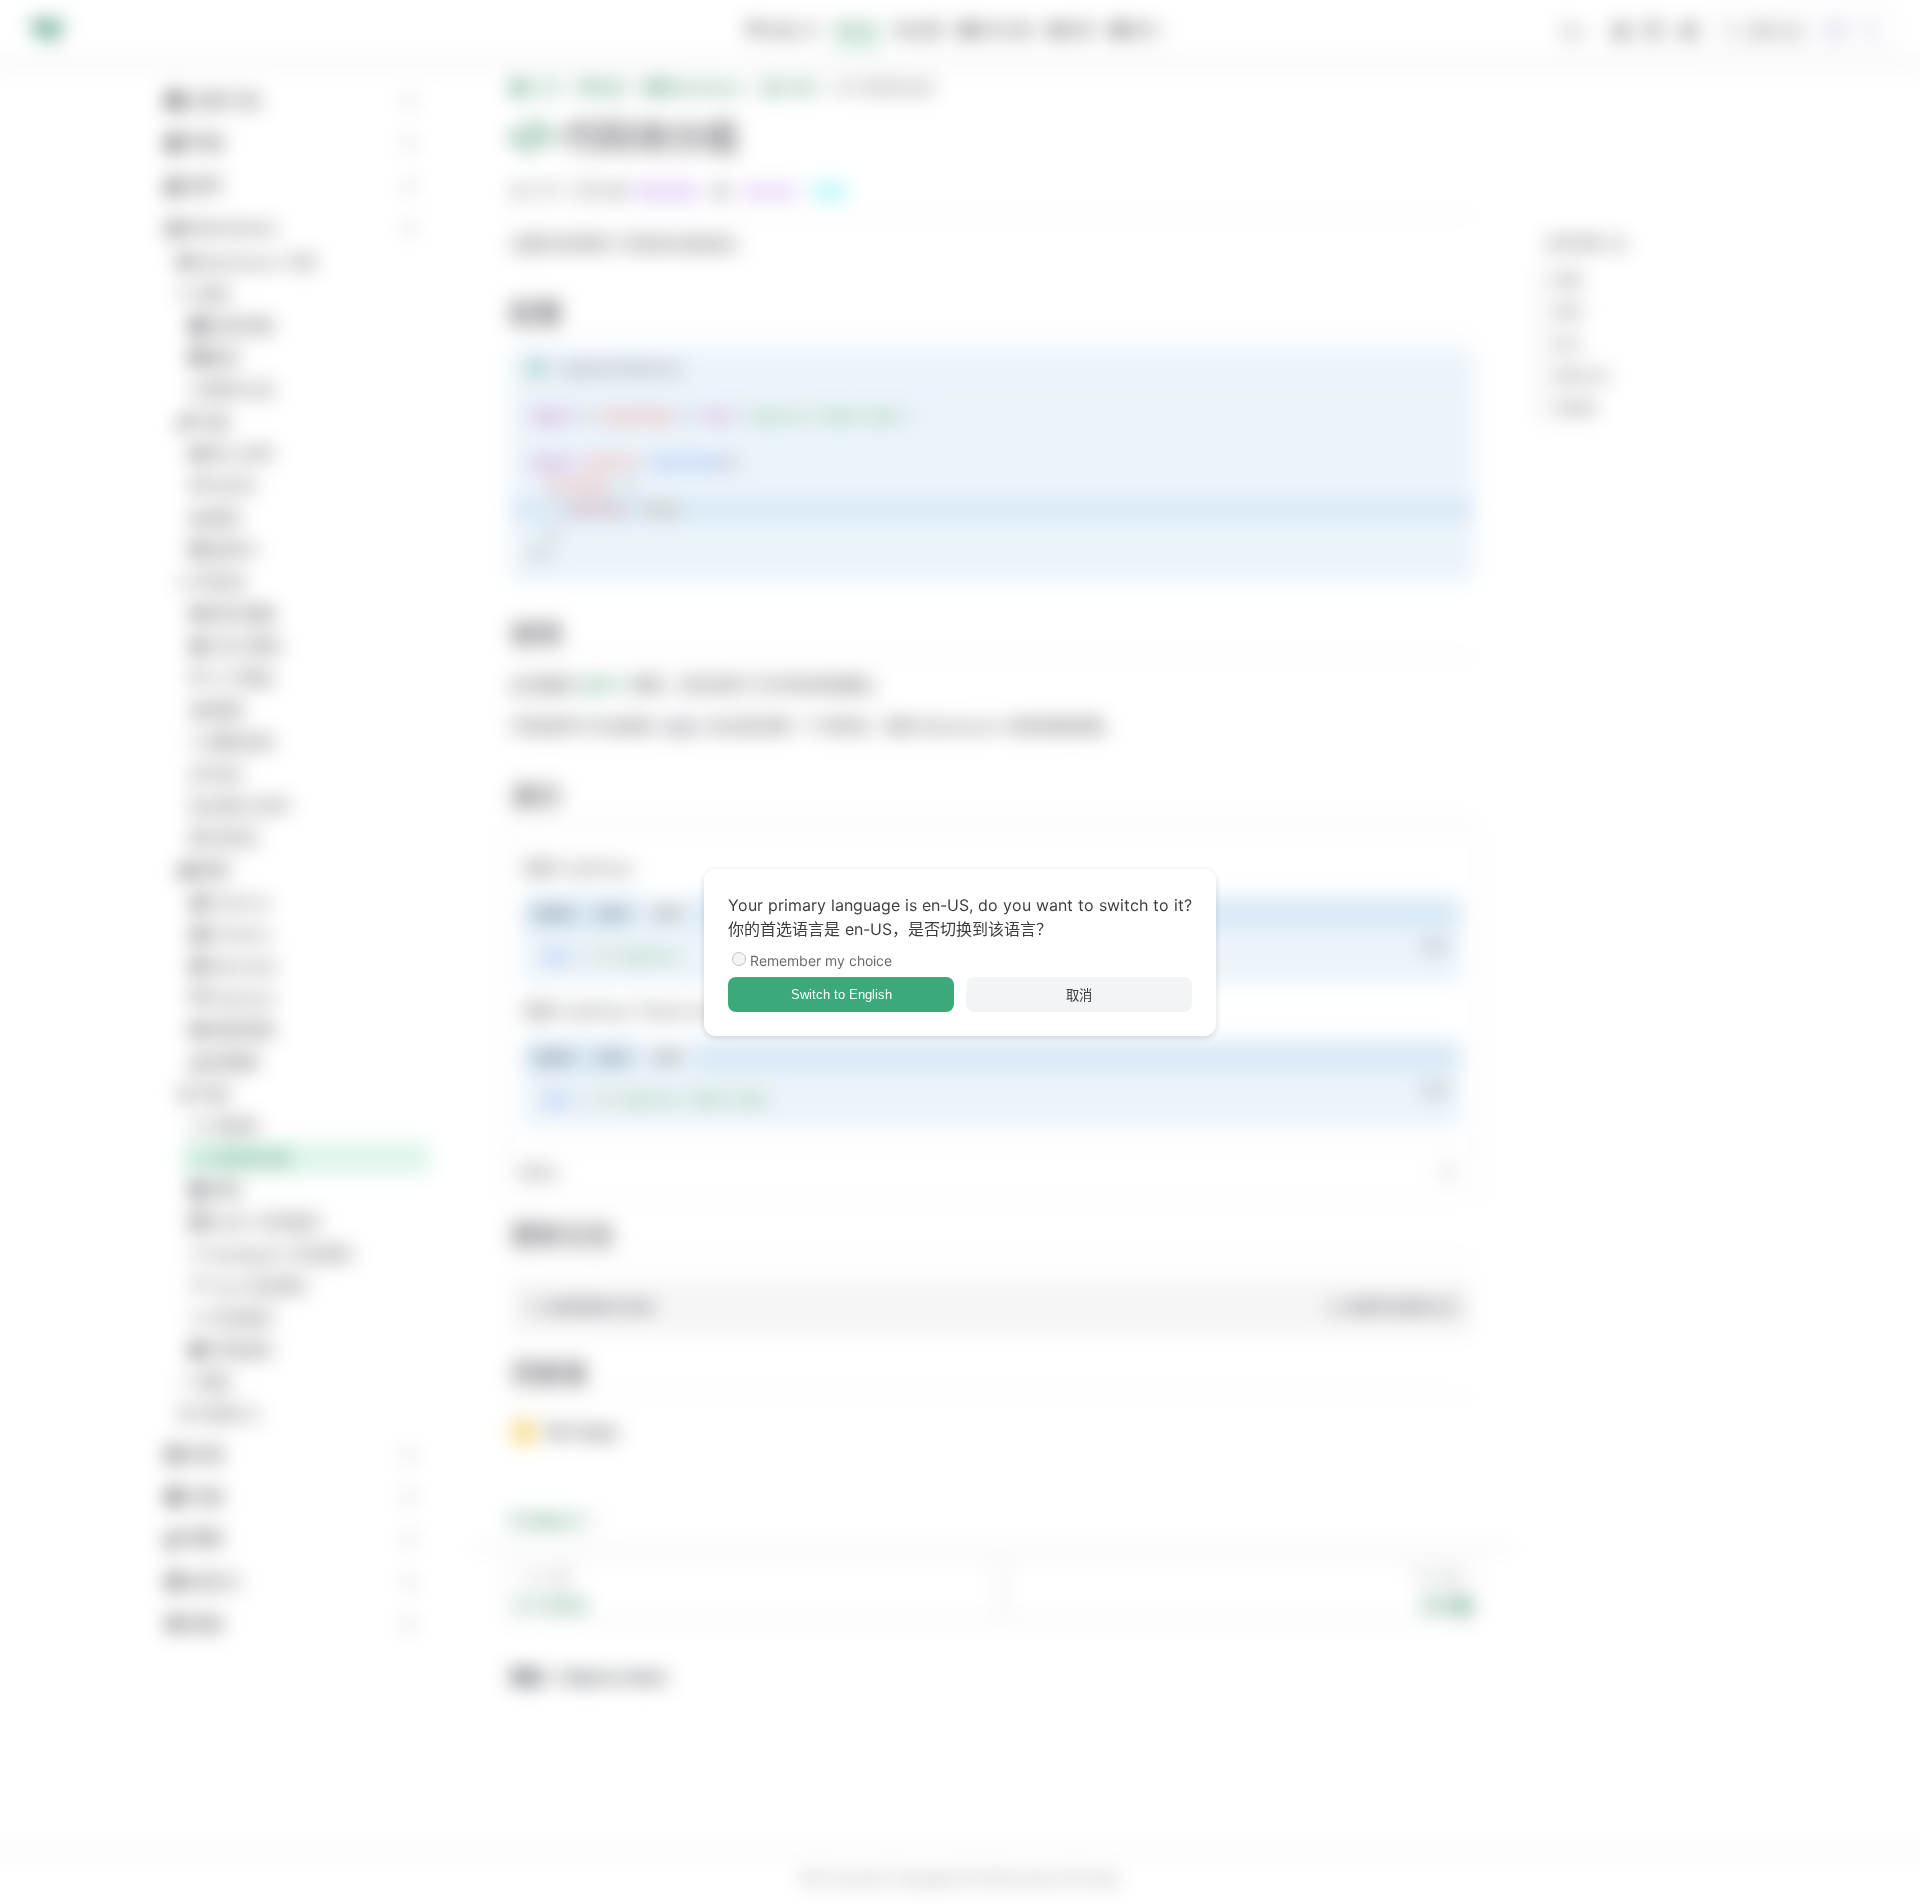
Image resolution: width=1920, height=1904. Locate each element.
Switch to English (841, 994)
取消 (1079, 995)
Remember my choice (821, 960)
